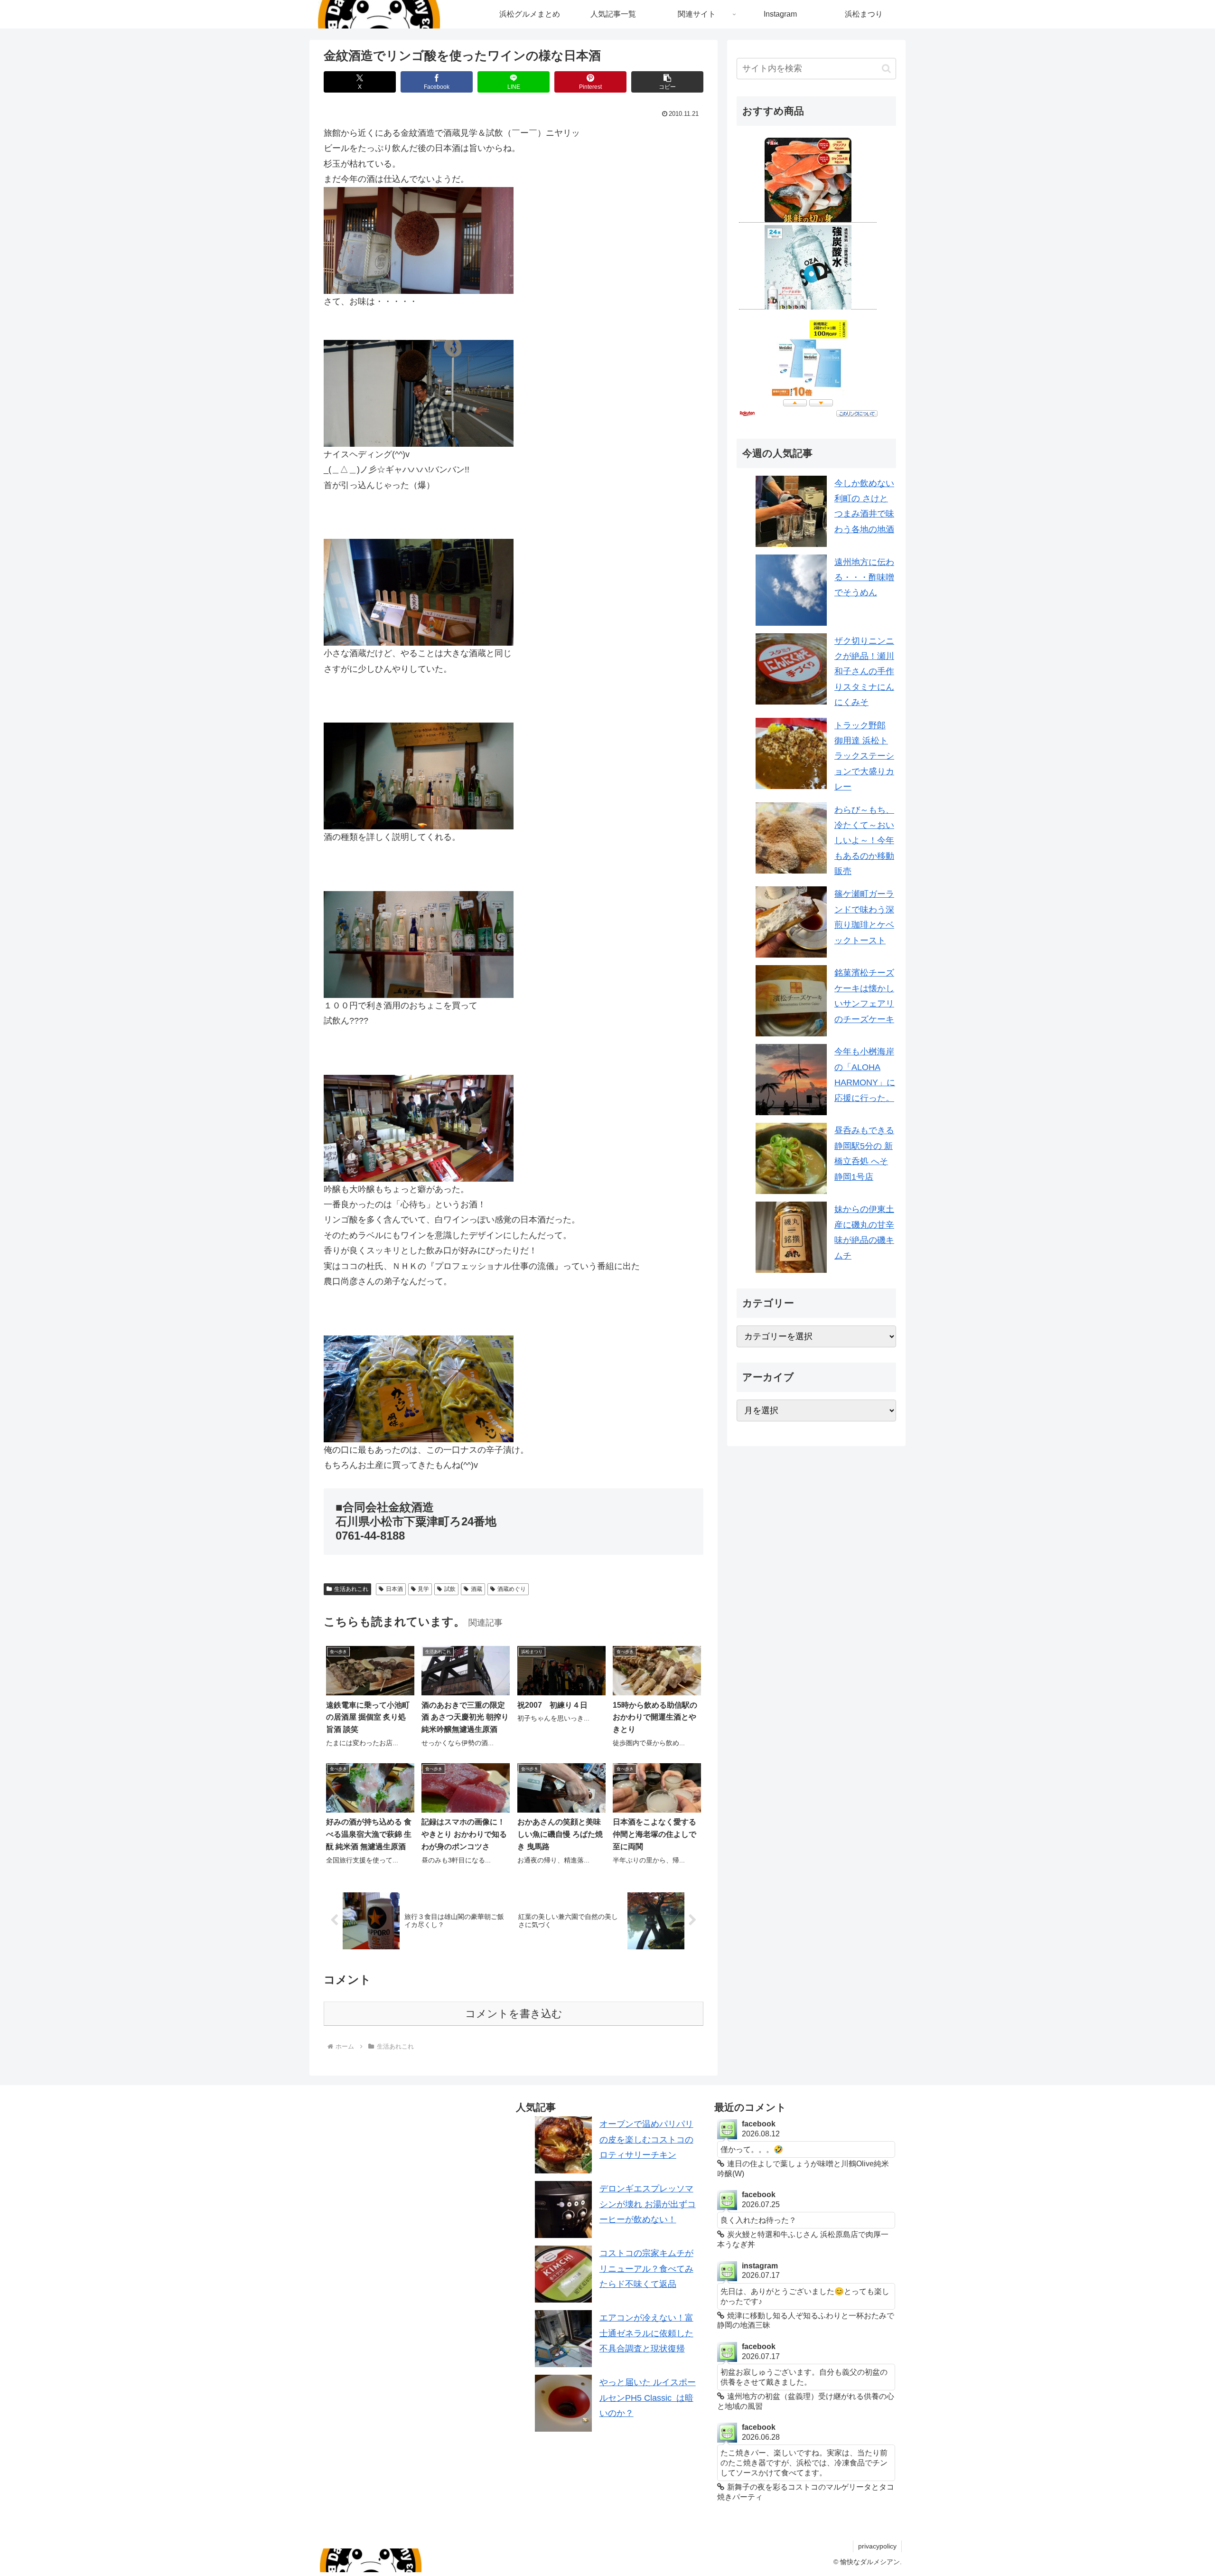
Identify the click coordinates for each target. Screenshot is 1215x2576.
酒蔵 (477, 1589)
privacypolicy (877, 2546)
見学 (423, 1589)
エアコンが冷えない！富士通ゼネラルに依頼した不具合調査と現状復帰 (646, 2333)
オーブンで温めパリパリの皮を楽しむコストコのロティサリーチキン (646, 2139)
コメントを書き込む (514, 2014)
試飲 (450, 1589)
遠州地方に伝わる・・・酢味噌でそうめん (864, 578)
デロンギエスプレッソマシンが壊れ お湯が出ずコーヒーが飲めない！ (648, 2204)
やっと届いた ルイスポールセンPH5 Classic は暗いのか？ (648, 2398)
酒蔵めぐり (512, 1589)
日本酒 (394, 1589)
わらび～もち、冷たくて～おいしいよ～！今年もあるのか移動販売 (864, 841)
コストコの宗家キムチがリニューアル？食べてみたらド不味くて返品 (646, 2269)
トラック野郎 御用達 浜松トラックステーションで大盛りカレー (864, 756)
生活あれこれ (351, 1589)
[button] (667, 82)
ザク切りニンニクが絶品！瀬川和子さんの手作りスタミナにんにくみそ (864, 672)
